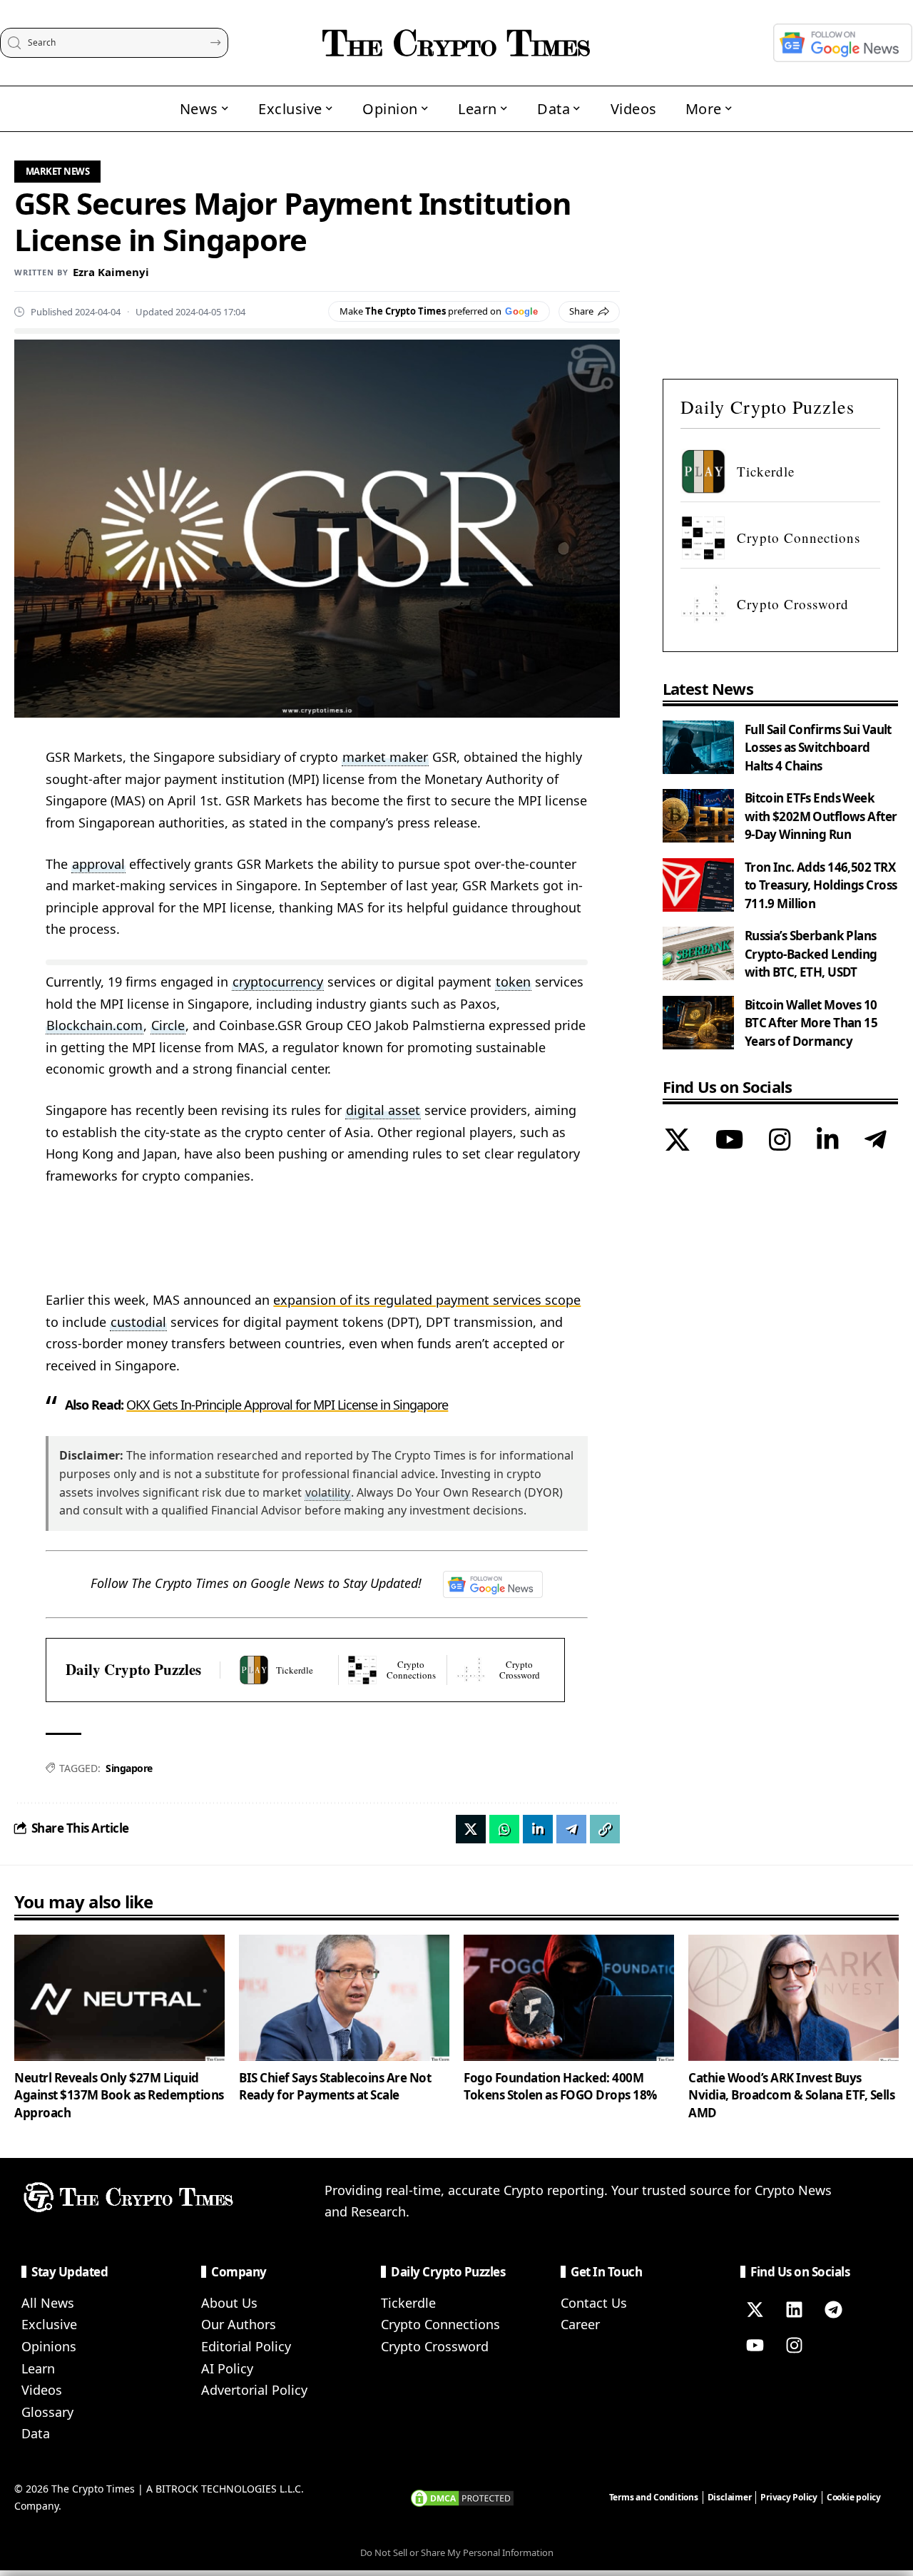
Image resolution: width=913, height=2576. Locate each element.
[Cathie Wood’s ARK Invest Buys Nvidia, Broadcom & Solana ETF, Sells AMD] (794, 1998)
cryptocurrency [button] (278, 982)
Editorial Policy (246, 2346)
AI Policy (227, 2368)
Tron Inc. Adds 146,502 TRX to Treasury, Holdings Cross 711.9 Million (821, 885)
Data (36, 2433)
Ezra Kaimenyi (111, 272)
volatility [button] (328, 1492)
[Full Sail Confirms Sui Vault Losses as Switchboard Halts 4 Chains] (698, 747)
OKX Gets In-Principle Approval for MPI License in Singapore (287, 1405)
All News (48, 2303)
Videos (42, 2390)
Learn (38, 2368)
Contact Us (594, 2303)
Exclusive (49, 2324)
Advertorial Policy (254, 2390)
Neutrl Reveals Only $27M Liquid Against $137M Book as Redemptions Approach (119, 2095)
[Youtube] (755, 2346)
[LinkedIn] (828, 1141)
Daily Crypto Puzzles (133, 1670)
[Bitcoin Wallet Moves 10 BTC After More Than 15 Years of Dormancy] (698, 1023)
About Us (229, 2303)
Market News (58, 171)
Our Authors (239, 2324)
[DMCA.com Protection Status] (462, 2497)
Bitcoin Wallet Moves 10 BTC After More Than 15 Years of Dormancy (811, 1023)
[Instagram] (780, 1141)
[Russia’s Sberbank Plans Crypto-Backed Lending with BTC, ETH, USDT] (698, 953)
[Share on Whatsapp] (504, 1829)
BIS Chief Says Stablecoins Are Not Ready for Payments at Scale (335, 2087)
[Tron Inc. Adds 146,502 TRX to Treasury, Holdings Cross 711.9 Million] (698, 885)
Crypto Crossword (435, 2346)
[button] (605, 1829)
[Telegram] (876, 1141)
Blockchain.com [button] (95, 1025)
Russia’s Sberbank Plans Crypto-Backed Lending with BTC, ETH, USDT (811, 954)
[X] (677, 1141)
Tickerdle (408, 2303)
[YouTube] (729, 1141)
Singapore (129, 1768)
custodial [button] (138, 1322)
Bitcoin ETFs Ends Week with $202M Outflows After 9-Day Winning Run (821, 816)
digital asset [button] (383, 1110)
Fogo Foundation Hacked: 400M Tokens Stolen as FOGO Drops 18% (560, 2087)
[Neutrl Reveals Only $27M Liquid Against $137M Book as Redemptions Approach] (119, 1998)
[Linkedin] (794, 2310)
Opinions (49, 2346)
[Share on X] (471, 1829)
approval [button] (98, 864)
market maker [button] (385, 757)
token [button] (513, 982)
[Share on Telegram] (571, 1829)
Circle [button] (168, 1025)
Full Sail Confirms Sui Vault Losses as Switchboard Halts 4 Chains (818, 748)
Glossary (47, 2412)
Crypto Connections (440, 2324)
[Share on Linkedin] (538, 1829)
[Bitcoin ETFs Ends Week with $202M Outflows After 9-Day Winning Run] (698, 816)
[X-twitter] (755, 2310)
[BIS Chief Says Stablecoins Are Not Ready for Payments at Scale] (344, 1998)
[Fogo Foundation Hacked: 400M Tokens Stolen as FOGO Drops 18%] (569, 1998)
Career (580, 2324)
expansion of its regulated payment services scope (427, 1300)
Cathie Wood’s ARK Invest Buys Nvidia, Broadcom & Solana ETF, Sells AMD (791, 2095)
